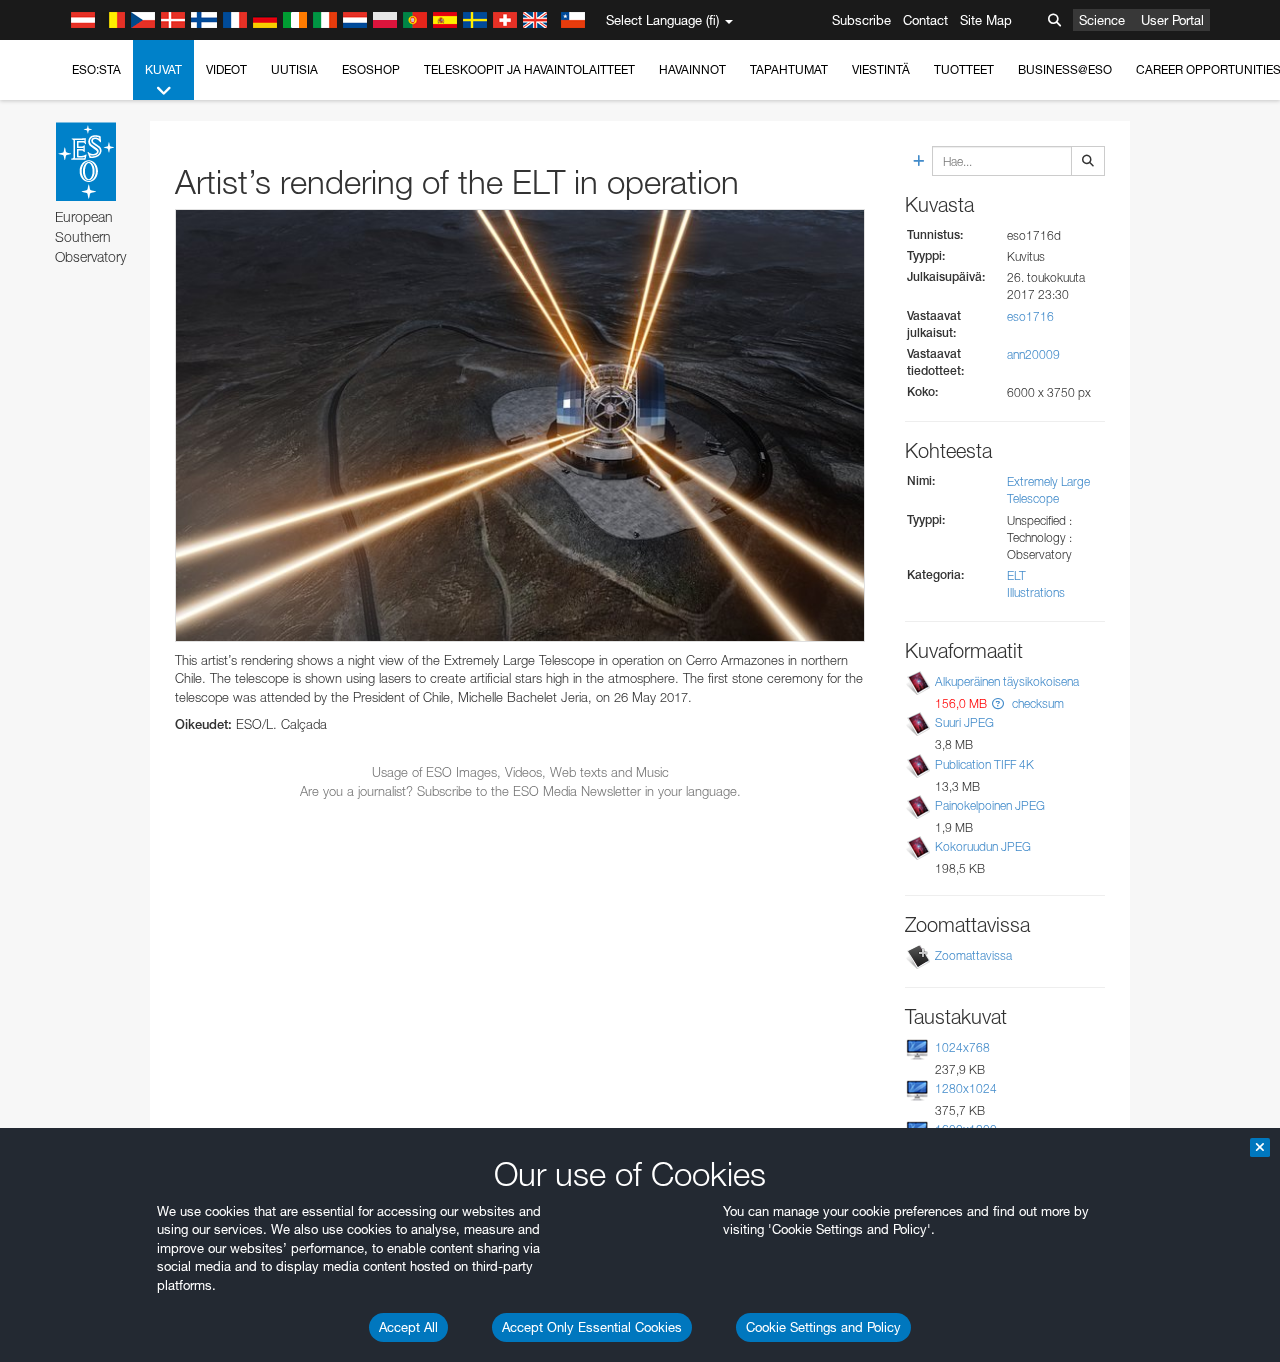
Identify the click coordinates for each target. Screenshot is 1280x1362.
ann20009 (1033, 354)
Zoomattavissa (973, 955)
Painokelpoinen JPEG (990, 805)
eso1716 (1030, 316)
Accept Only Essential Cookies (592, 1327)
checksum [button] (1036, 703)
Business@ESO (1065, 69)
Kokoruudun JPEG (983, 846)
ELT (1016, 575)
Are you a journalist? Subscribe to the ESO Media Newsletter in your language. (520, 791)
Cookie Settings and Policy (823, 1327)
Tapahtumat (789, 69)
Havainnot (692, 69)
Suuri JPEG (964, 722)
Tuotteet (964, 69)
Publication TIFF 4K (984, 764)
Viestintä (881, 69)
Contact (925, 20)
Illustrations (1036, 592)
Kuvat (163, 69)
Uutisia (294, 69)
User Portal (1172, 20)
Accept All (408, 1327)
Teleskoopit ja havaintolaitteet (529, 69)
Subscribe (861, 20)
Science (1102, 20)
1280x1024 (966, 1088)
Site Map (986, 20)
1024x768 (962, 1047)
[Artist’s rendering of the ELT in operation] (520, 425)
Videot (226, 69)
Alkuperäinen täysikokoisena (1007, 681)
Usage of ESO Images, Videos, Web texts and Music (520, 772)
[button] (998, 703)
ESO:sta (96, 69)
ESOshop (371, 69)
